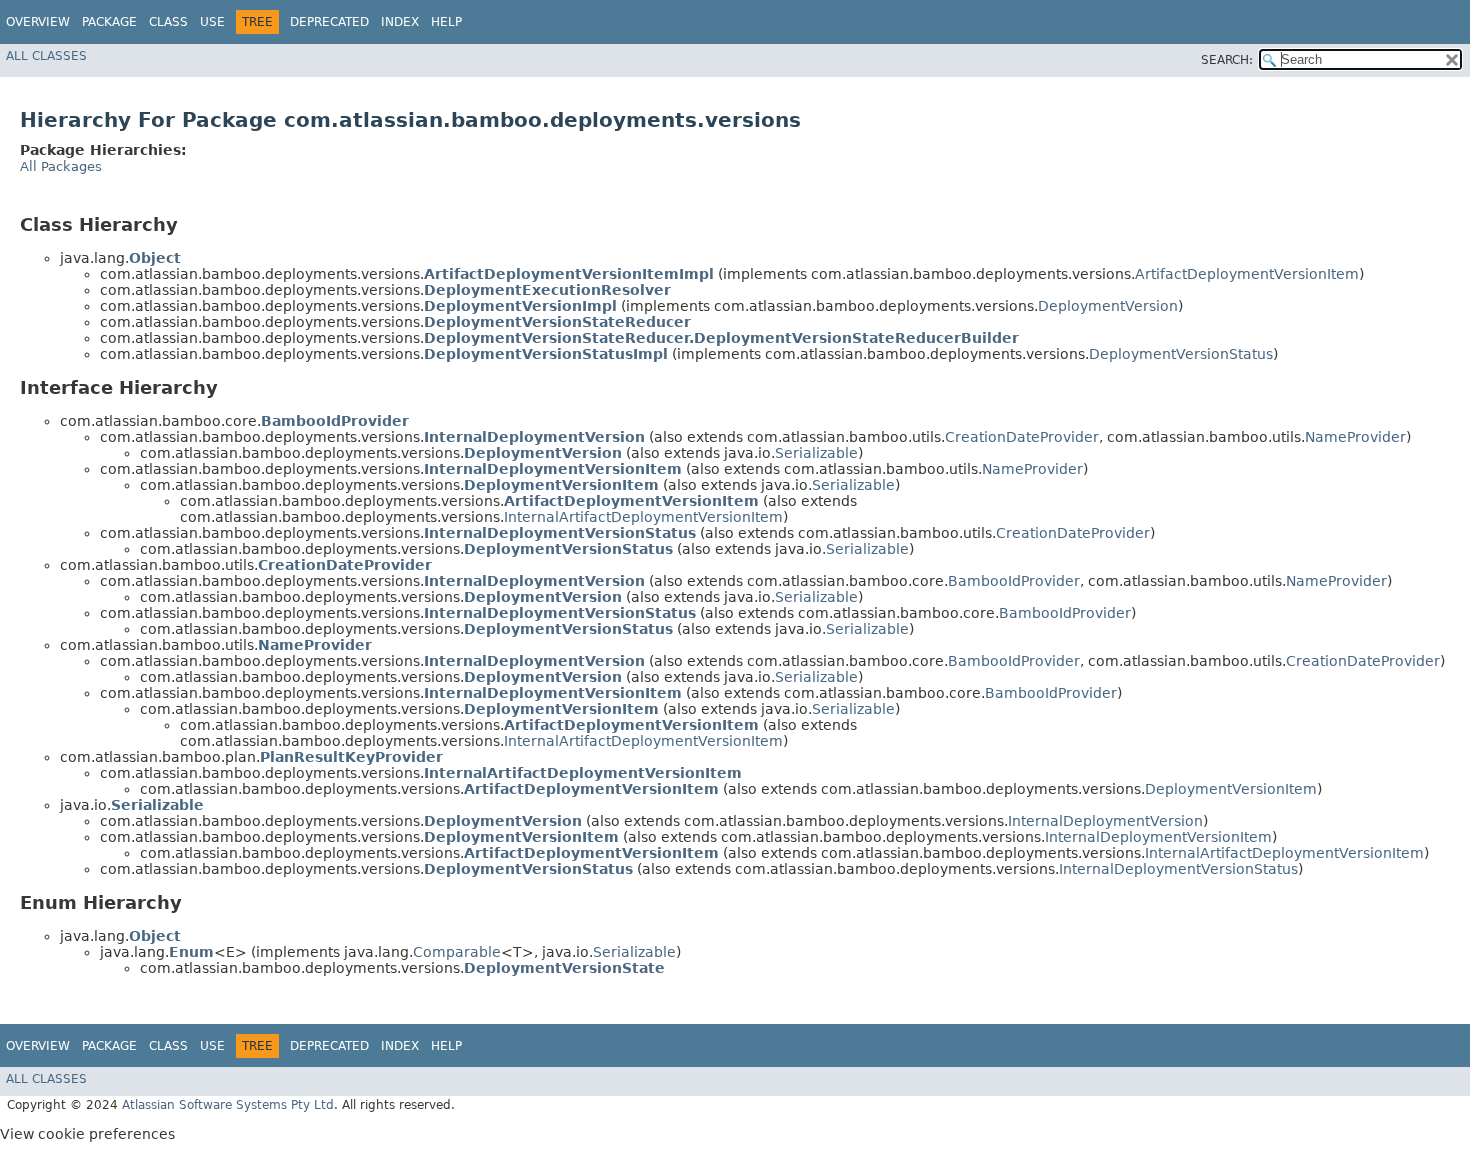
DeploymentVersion (1108, 306)
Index (400, 22)
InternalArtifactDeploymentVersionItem (643, 517)
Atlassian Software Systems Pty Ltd (228, 1105)
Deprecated (329, 22)
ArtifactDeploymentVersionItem (1247, 274)
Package (109, 22)
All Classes (46, 56)
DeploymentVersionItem (1231, 789)
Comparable (457, 952)
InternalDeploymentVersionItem (1158, 837)
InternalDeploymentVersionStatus (1178, 869)
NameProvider (1355, 437)
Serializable (816, 453)
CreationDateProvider (1022, 437)
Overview (38, 22)
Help (446, 22)
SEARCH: (1227, 60)
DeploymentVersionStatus (1181, 354)
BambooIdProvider (1014, 581)
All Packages (61, 166)
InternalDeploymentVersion (1105, 821)
